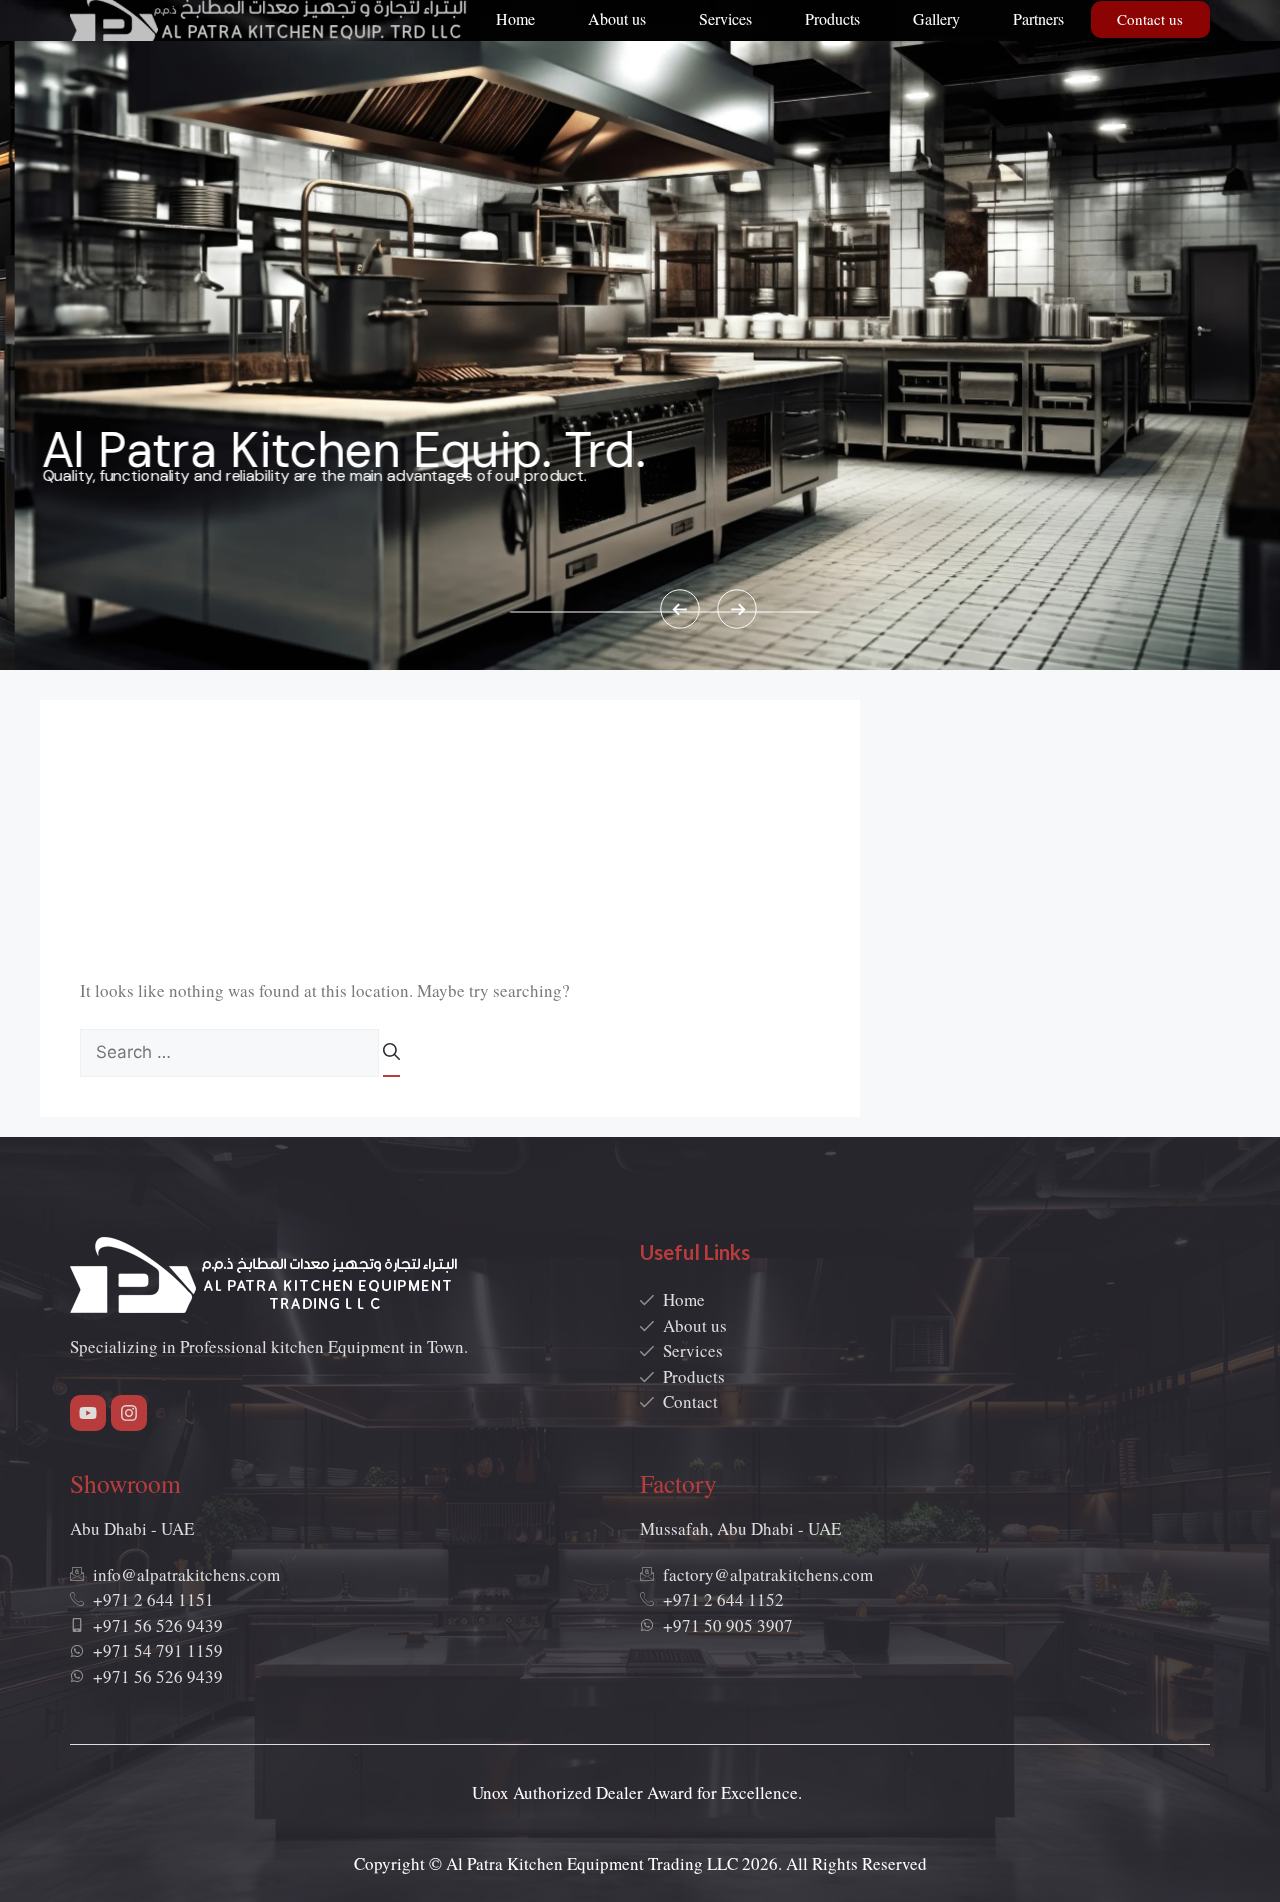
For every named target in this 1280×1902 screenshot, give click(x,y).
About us (617, 18)
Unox (490, 1792)
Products (832, 18)
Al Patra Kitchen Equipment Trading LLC (592, 1863)
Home (515, 18)
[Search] (391, 1058)
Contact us (1150, 19)
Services (725, 18)
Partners (1038, 18)
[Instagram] (129, 1413)
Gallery (936, 18)
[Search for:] (231, 1051)
